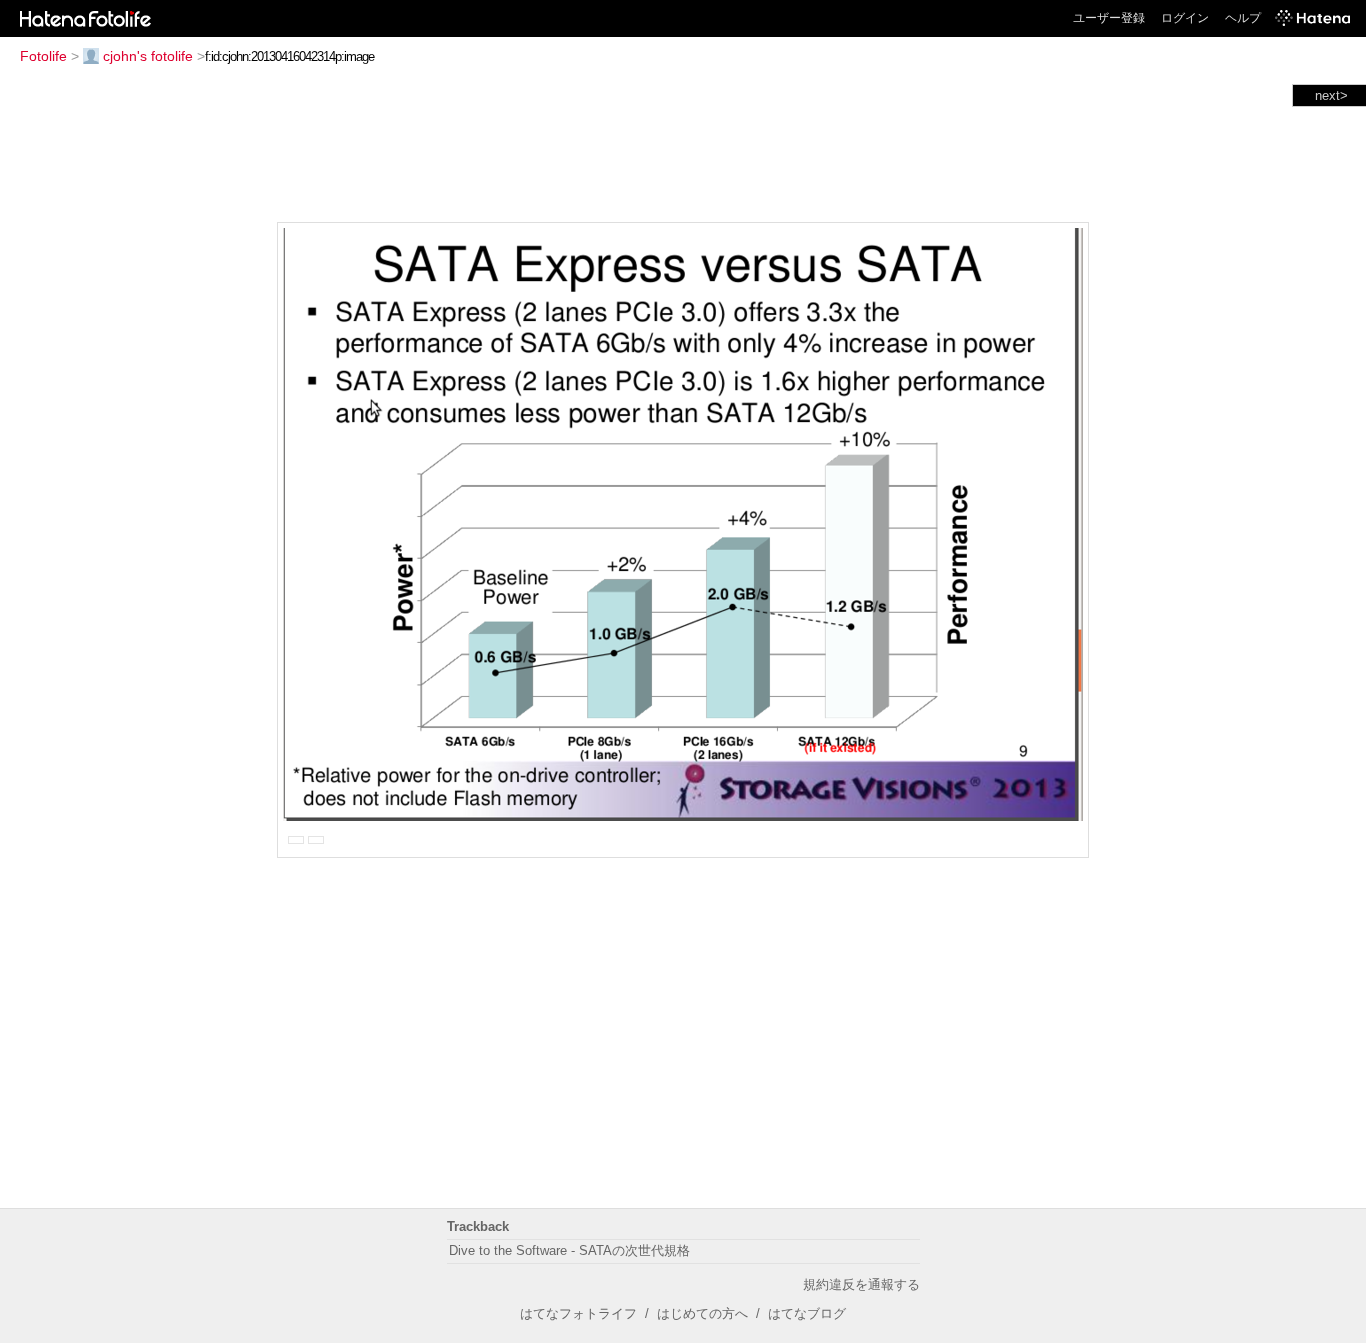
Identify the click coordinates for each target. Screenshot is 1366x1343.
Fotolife (43, 56)
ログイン (1185, 18)
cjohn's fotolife (148, 56)
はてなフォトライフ (578, 1313)
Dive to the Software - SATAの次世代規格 (569, 1250)
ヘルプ (1243, 18)
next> (1331, 95)
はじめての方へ (702, 1313)
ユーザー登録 (1109, 18)
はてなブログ (807, 1313)
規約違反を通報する (861, 1284)
